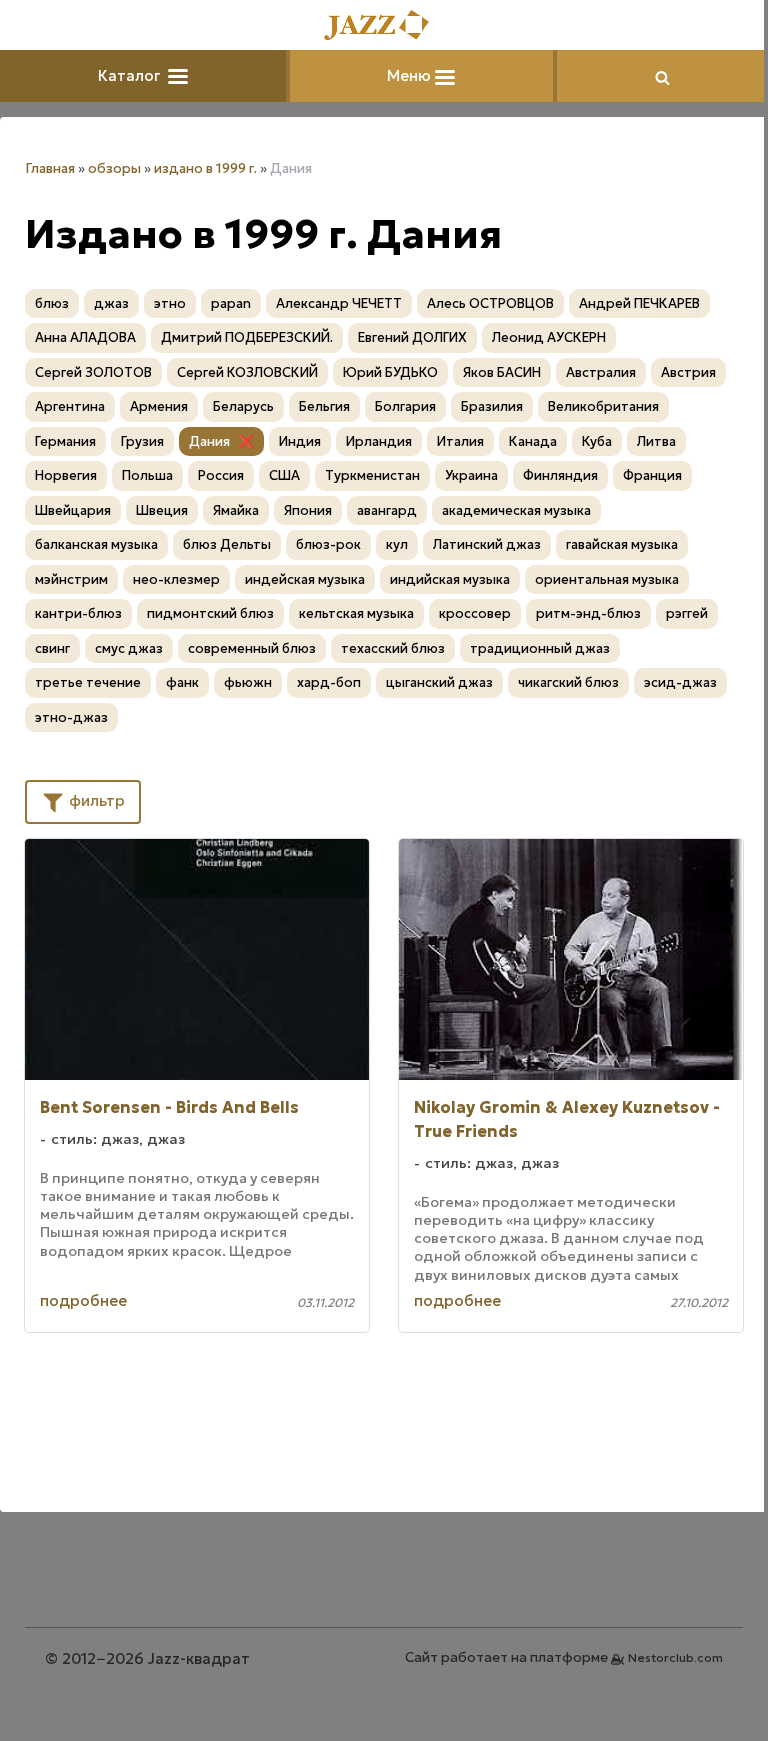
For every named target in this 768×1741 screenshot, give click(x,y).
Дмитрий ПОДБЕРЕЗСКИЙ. (247, 337)
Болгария (405, 406)
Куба (597, 441)
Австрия (688, 372)
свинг (52, 648)
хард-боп (329, 682)
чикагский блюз (568, 682)
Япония (308, 510)
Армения (159, 406)
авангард (387, 510)
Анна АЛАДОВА (85, 337)
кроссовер (475, 613)
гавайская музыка (622, 544)
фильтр (95, 800)
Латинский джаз (487, 544)
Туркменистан (372, 475)
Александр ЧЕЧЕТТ (339, 303)
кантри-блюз (78, 613)
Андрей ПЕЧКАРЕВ (639, 303)
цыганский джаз (439, 682)
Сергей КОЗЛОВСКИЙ (247, 372)
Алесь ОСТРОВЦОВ (490, 303)
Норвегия (66, 475)
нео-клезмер (176, 579)
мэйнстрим (71, 579)
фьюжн (248, 682)
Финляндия (560, 475)
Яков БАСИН (502, 372)
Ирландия (379, 441)
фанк (182, 682)
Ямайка (236, 510)
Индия (300, 441)
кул (397, 544)
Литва (656, 441)
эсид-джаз (680, 682)
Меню (411, 75)
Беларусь (243, 406)
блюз (52, 303)
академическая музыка (516, 510)
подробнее (83, 1300)
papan (231, 303)
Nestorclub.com (675, 1657)
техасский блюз (393, 648)
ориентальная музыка (607, 579)
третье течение (88, 682)
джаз (111, 303)
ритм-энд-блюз (588, 613)
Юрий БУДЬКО (390, 372)
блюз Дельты (227, 544)
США (284, 475)
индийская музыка (450, 579)
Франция (652, 475)
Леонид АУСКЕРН (549, 337)
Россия (221, 475)
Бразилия (492, 406)
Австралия (601, 372)
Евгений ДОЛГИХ (412, 337)
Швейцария (73, 510)
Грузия (142, 441)
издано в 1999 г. (205, 168)
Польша (147, 475)
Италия (460, 441)
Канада (533, 441)
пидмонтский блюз (210, 613)
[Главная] (384, 26)
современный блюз (252, 648)
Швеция (162, 510)
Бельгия (324, 406)
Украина (471, 475)
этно (170, 303)
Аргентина (70, 406)
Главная (50, 168)
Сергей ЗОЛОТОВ (93, 372)
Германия (65, 441)
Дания (209, 441)
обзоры (114, 168)
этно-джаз (71, 717)
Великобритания (603, 406)
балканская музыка (96, 544)
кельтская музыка (356, 613)
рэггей (687, 613)
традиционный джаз (540, 648)
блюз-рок (328, 544)
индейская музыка (305, 579)
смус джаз (129, 648)
